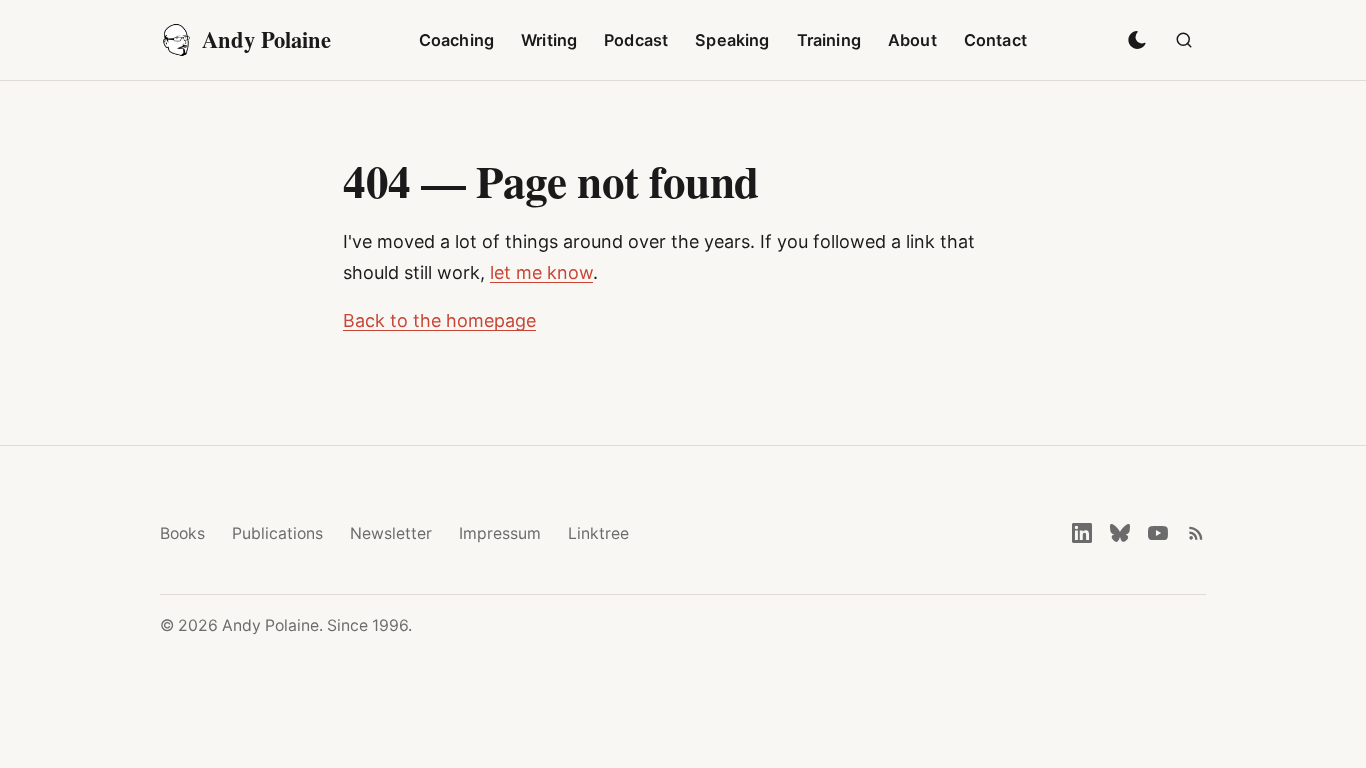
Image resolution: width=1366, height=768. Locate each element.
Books (182, 533)
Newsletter (391, 533)
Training (829, 40)
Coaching (456, 40)
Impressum (500, 533)
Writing (549, 40)
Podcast (636, 40)
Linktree (598, 533)
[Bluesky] (1120, 533)
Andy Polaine (266, 39)
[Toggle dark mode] (1137, 40)
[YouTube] (1158, 533)
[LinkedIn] (1082, 533)
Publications (277, 533)
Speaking (732, 40)
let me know (541, 272)
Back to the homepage (439, 320)
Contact (995, 40)
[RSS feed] (1196, 533)
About (912, 40)
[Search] (1184, 40)
